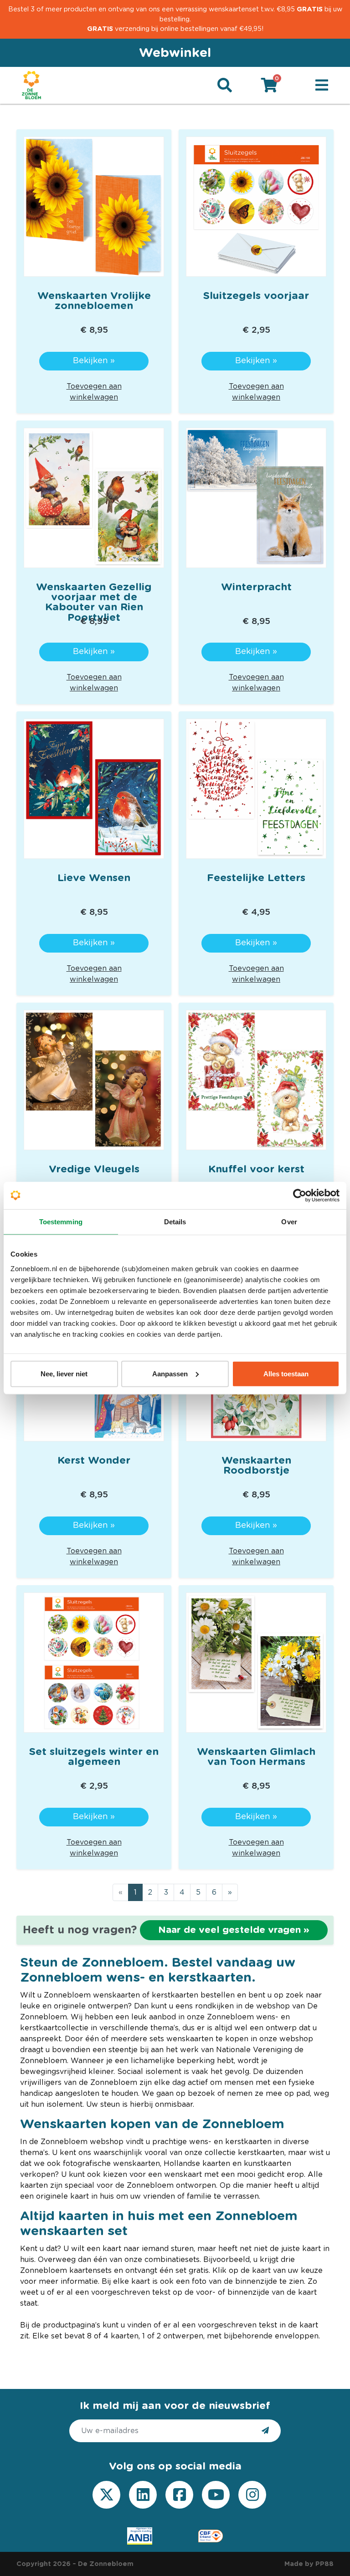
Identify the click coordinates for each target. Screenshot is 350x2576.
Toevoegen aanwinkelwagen (94, 392)
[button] (322, 86)
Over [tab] (289, 1222)
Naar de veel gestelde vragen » (234, 1930)
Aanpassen (170, 1373)
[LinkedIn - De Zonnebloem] (143, 2495)
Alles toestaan (286, 1373)
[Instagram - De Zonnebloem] (252, 2495)
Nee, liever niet (64, 1373)
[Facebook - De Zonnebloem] (180, 2495)
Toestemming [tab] (61, 1222)
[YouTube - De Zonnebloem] (216, 2495)
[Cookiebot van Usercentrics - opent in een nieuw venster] (300, 1196)
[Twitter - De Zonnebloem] (107, 2495)
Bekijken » (94, 361)
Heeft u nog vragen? (166, 1930)
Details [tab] (175, 1222)
